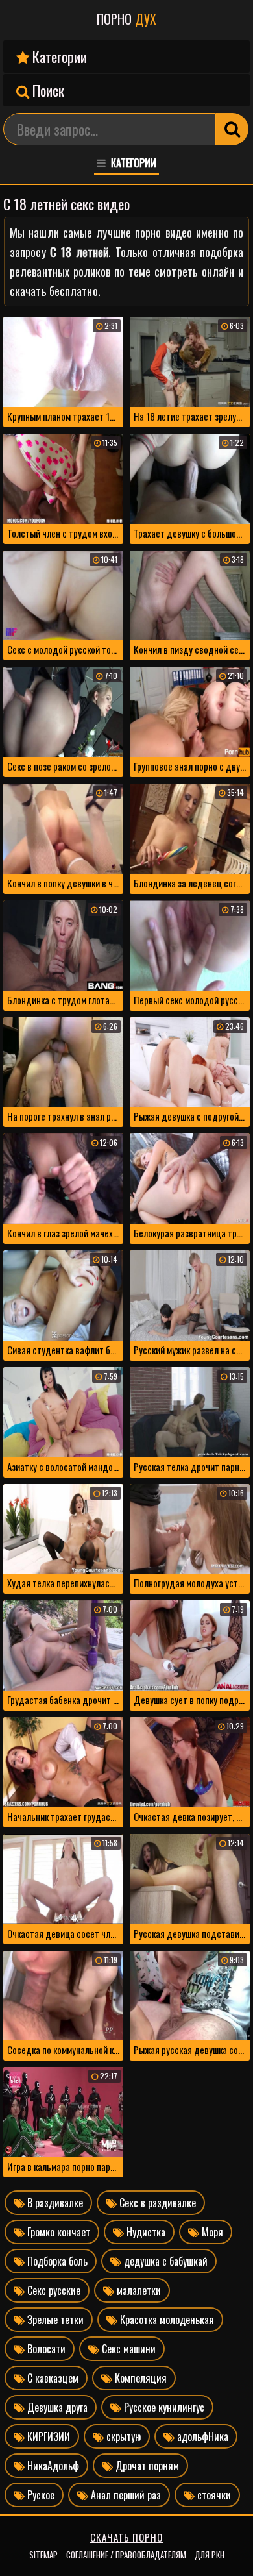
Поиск (47, 90)
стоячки (213, 2495)
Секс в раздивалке (156, 2203)
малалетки (138, 2290)
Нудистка (145, 2232)
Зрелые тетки (54, 2320)
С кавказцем (52, 2378)
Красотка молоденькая (166, 2320)
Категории (58, 56)
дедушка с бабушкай (164, 2261)
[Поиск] (232, 129)
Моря (211, 2232)
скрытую (122, 2436)
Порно (126, 19)
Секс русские (53, 2290)
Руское (40, 2495)
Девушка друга (56, 2407)
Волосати (45, 2349)
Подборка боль (56, 2261)
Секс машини (127, 2349)
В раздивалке (54, 2203)
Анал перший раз (125, 2495)
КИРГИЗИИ (47, 2436)
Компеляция (139, 2378)
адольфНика (201, 2436)
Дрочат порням (146, 2466)
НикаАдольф (52, 2466)
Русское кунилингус (163, 2407)
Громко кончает (57, 2232)
